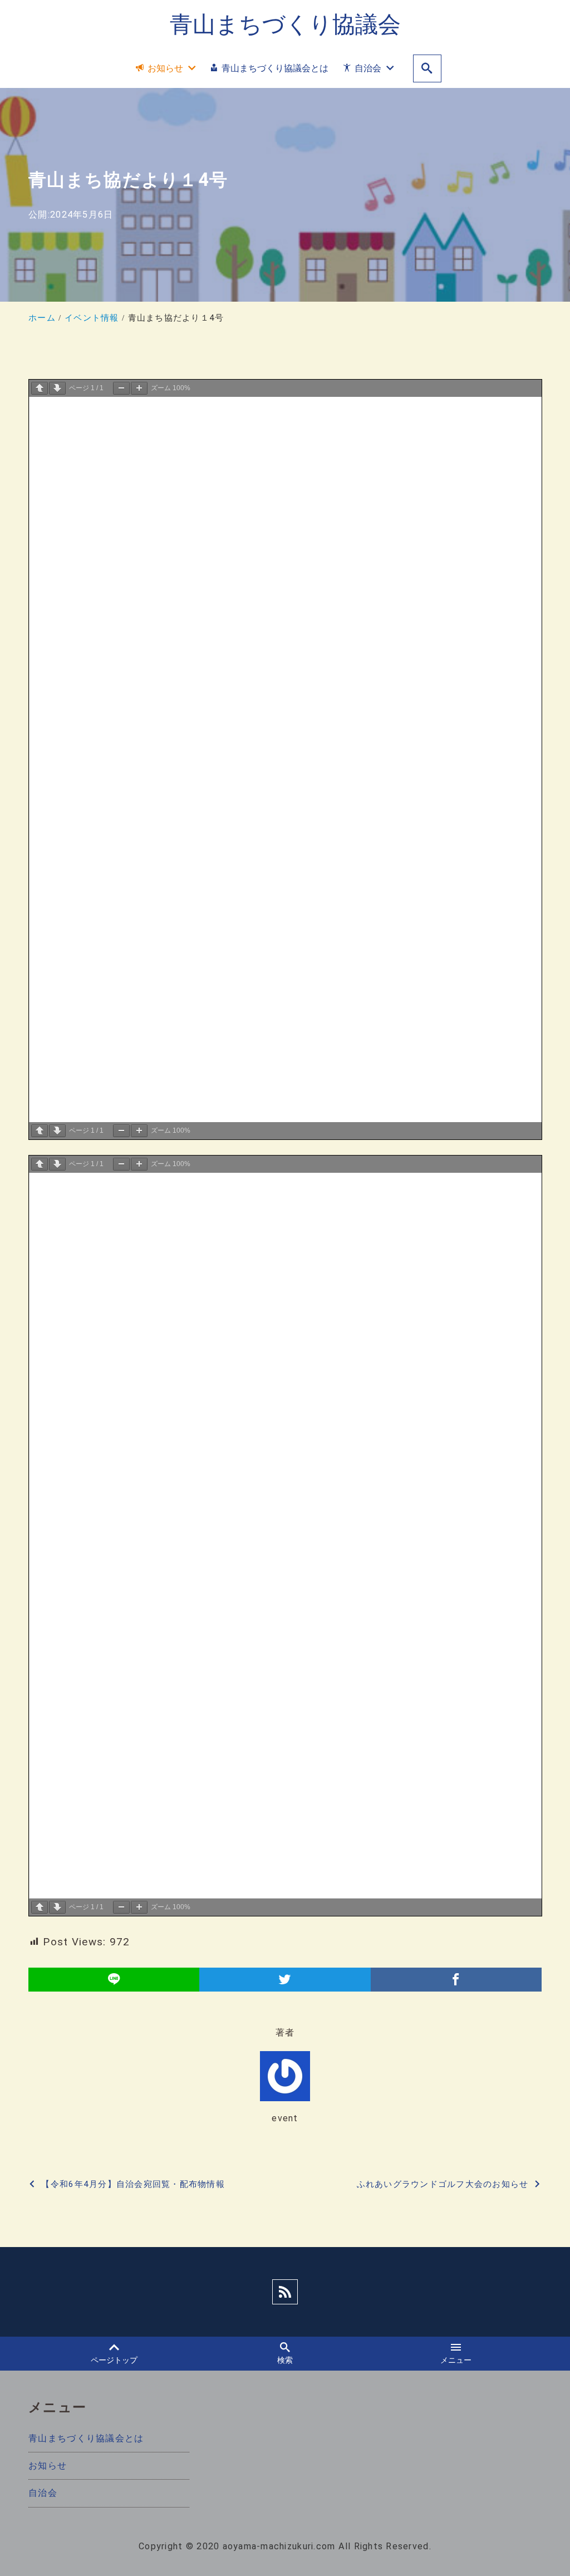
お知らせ (48, 2466)
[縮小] (121, 388)
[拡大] (139, 388)
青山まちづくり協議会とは (86, 2438)
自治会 (43, 2493)
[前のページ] (40, 388)
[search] (427, 69)
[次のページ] (57, 388)
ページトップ (114, 2360)
